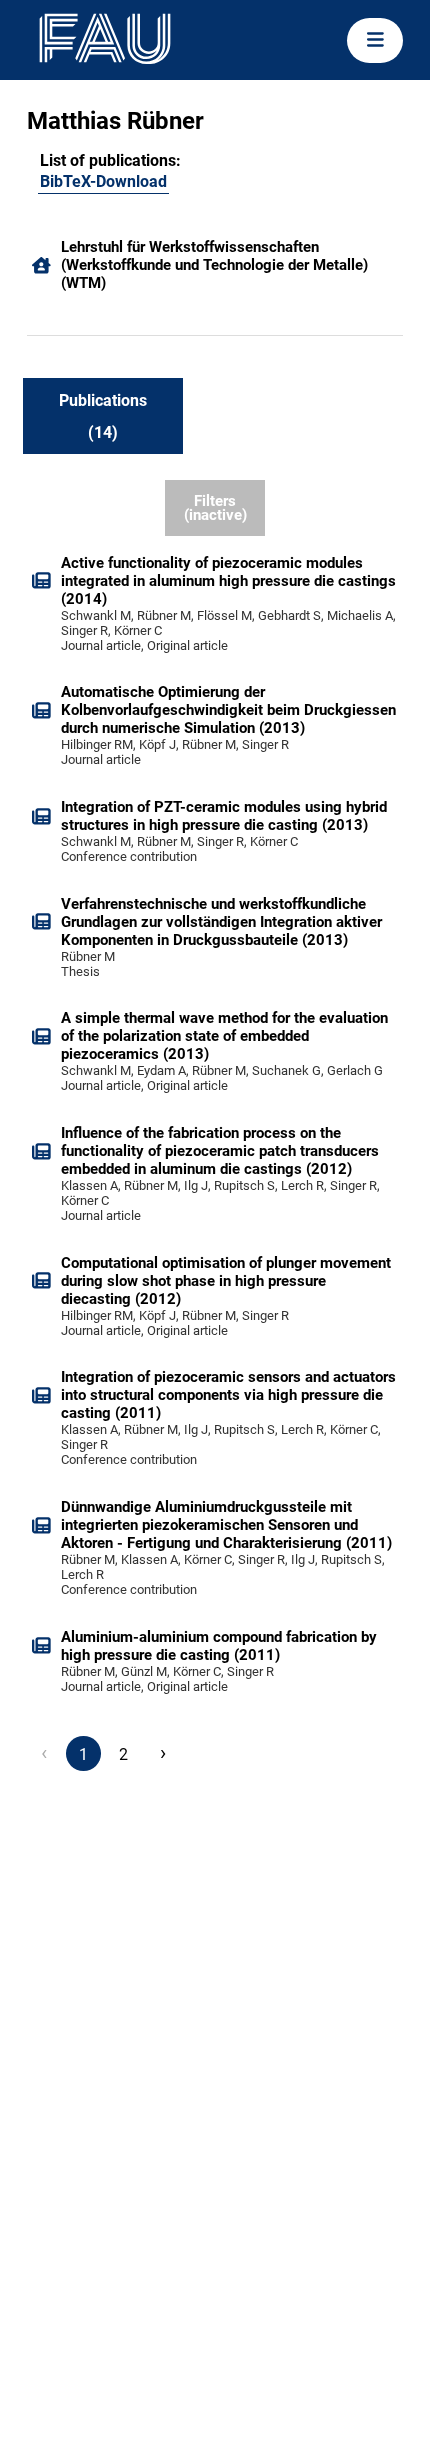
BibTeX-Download (103, 181)
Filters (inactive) (215, 508)
